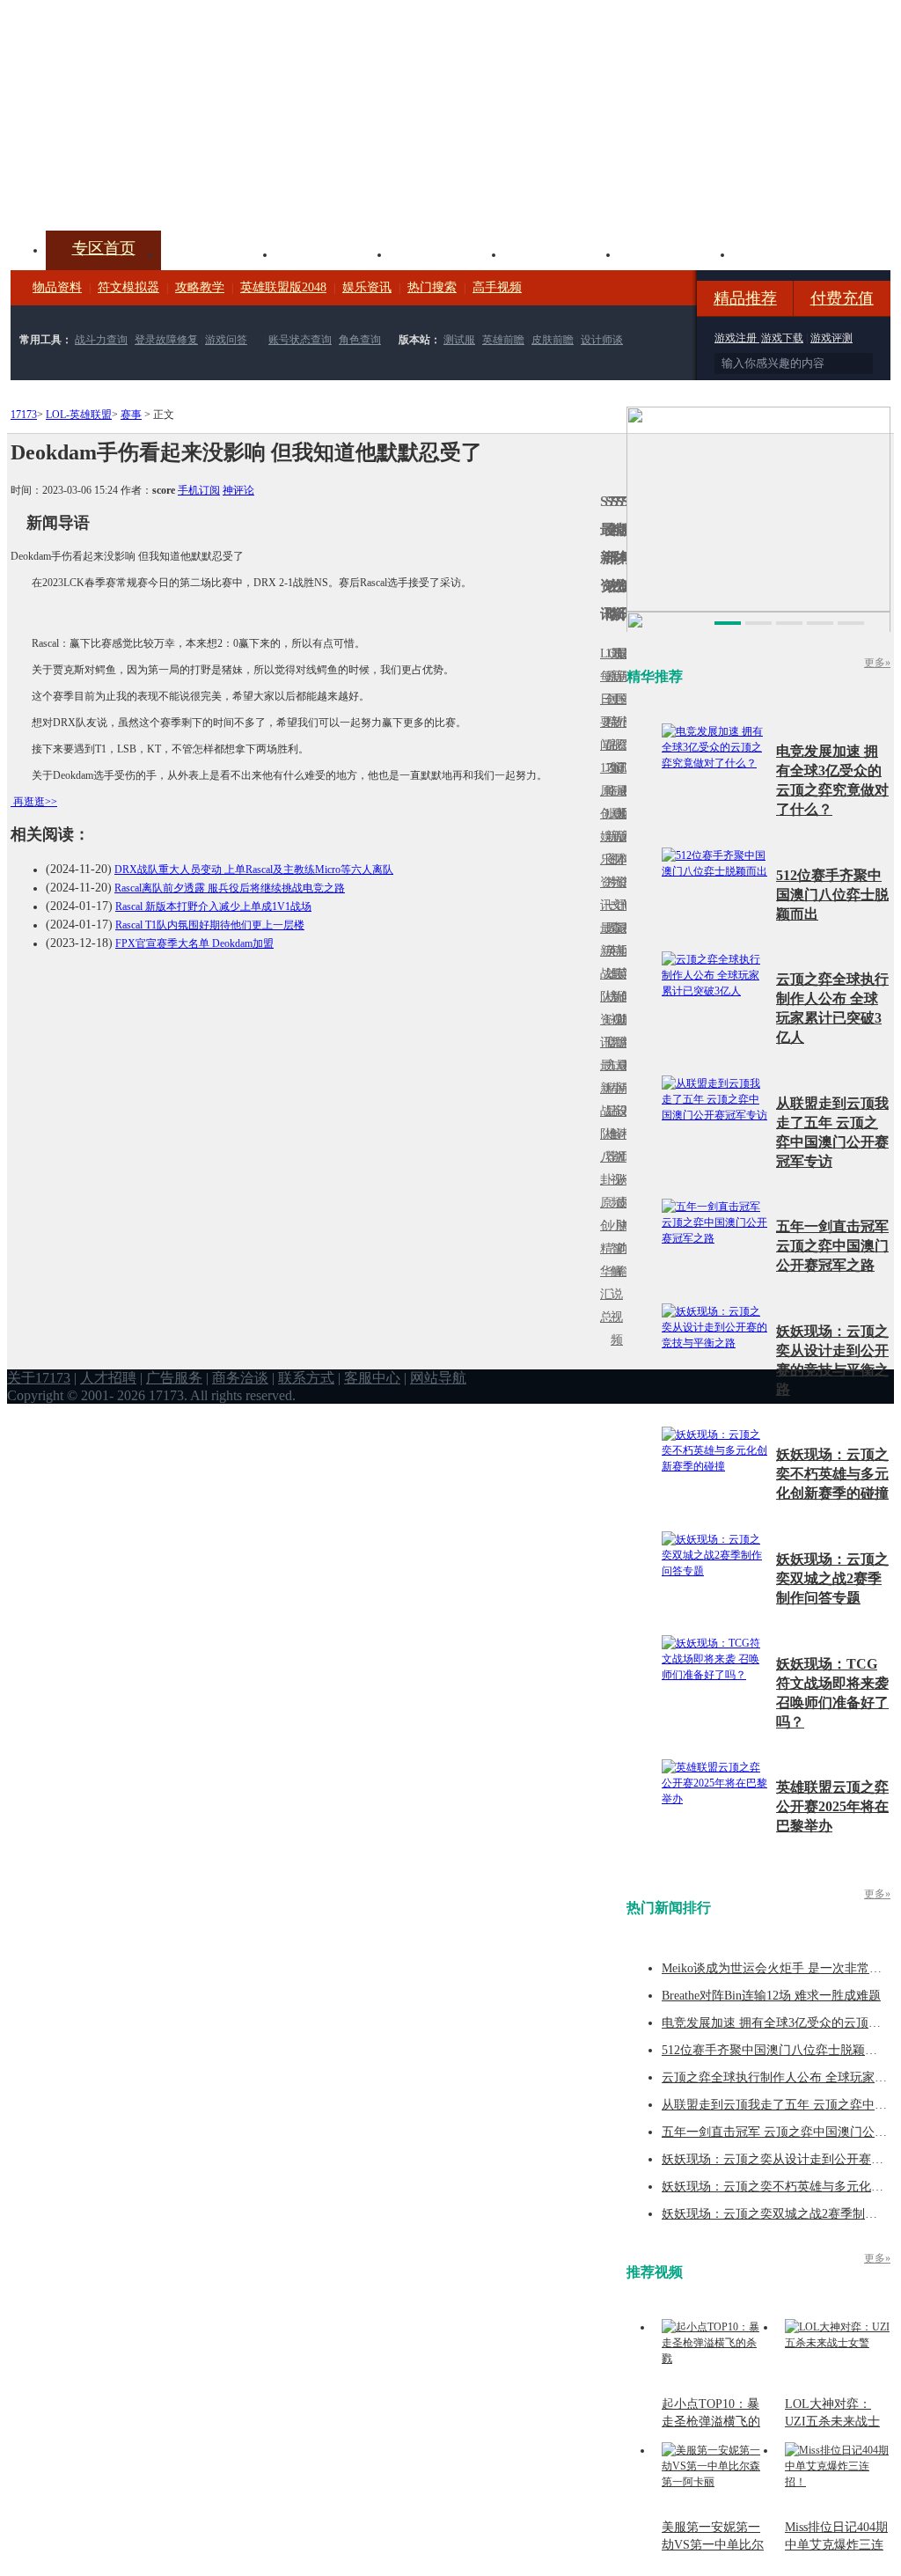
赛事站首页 (624, 699)
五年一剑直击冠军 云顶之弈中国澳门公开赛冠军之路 (832, 1246)
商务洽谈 (240, 1378)
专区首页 (104, 248)
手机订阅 (199, 490)
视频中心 (218, 253)
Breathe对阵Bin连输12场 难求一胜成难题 (771, 1996)
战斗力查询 (101, 340)
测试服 (459, 340)
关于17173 (39, 1378)
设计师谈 (602, 340)
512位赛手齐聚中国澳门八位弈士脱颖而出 (832, 895)
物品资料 (57, 287)
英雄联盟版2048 (283, 287)
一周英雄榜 (608, 951)
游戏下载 (782, 338)
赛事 (131, 415)
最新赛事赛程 (624, 1077)
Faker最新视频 (613, 837)
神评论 (238, 490)
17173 (24, 415)
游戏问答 (226, 340)
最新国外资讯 (619, 711)
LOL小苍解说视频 (613, 1134)
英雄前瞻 (503, 340)
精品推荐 (745, 298)
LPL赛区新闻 (624, 814)
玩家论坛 (790, 253)
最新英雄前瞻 (619, 985)
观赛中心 (447, 253)
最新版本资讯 (619, 848)
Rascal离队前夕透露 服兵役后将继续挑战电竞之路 (230, 888)
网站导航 (438, 1378)
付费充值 (842, 298)
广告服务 (174, 1378)
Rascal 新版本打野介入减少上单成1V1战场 (213, 906)
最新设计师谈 (619, 1123)
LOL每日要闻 (603, 699)
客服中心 (372, 1378)
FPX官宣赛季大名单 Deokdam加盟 (194, 943)
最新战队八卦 (603, 1123)
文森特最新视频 (613, 974)
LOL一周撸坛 (624, 1203)
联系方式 (306, 1378)
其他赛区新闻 (624, 939)
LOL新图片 (608, 848)
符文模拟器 (128, 287)
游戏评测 (831, 338)
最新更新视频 (613, 711)
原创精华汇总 (603, 1260)
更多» (877, 663)
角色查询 (360, 340)
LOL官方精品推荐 (608, 1088)
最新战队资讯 (603, 985)
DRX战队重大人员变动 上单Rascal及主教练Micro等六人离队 (254, 870)
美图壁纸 (676, 253)
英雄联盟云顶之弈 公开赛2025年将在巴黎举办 (832, 1806)
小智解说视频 (613, 1283)
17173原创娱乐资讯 (603, 837)
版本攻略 (561, 253)
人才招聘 (108, 1378)
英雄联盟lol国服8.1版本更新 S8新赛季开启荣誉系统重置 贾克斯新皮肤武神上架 (147, 188)
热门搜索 (432, 287)
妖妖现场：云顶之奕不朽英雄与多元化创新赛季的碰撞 (832, 1474)
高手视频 (497, 287)
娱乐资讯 (367, 287)
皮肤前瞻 (553, 340)
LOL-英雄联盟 (79, 415)
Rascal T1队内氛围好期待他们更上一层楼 (210, 925)
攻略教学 (200, 287)
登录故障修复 (166, 340)
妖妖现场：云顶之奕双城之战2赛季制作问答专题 (832, 1578)
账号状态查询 (300, 340)
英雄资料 (333, 253)
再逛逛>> (35, 802)
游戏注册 (737, 338)
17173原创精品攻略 (608, 722)
